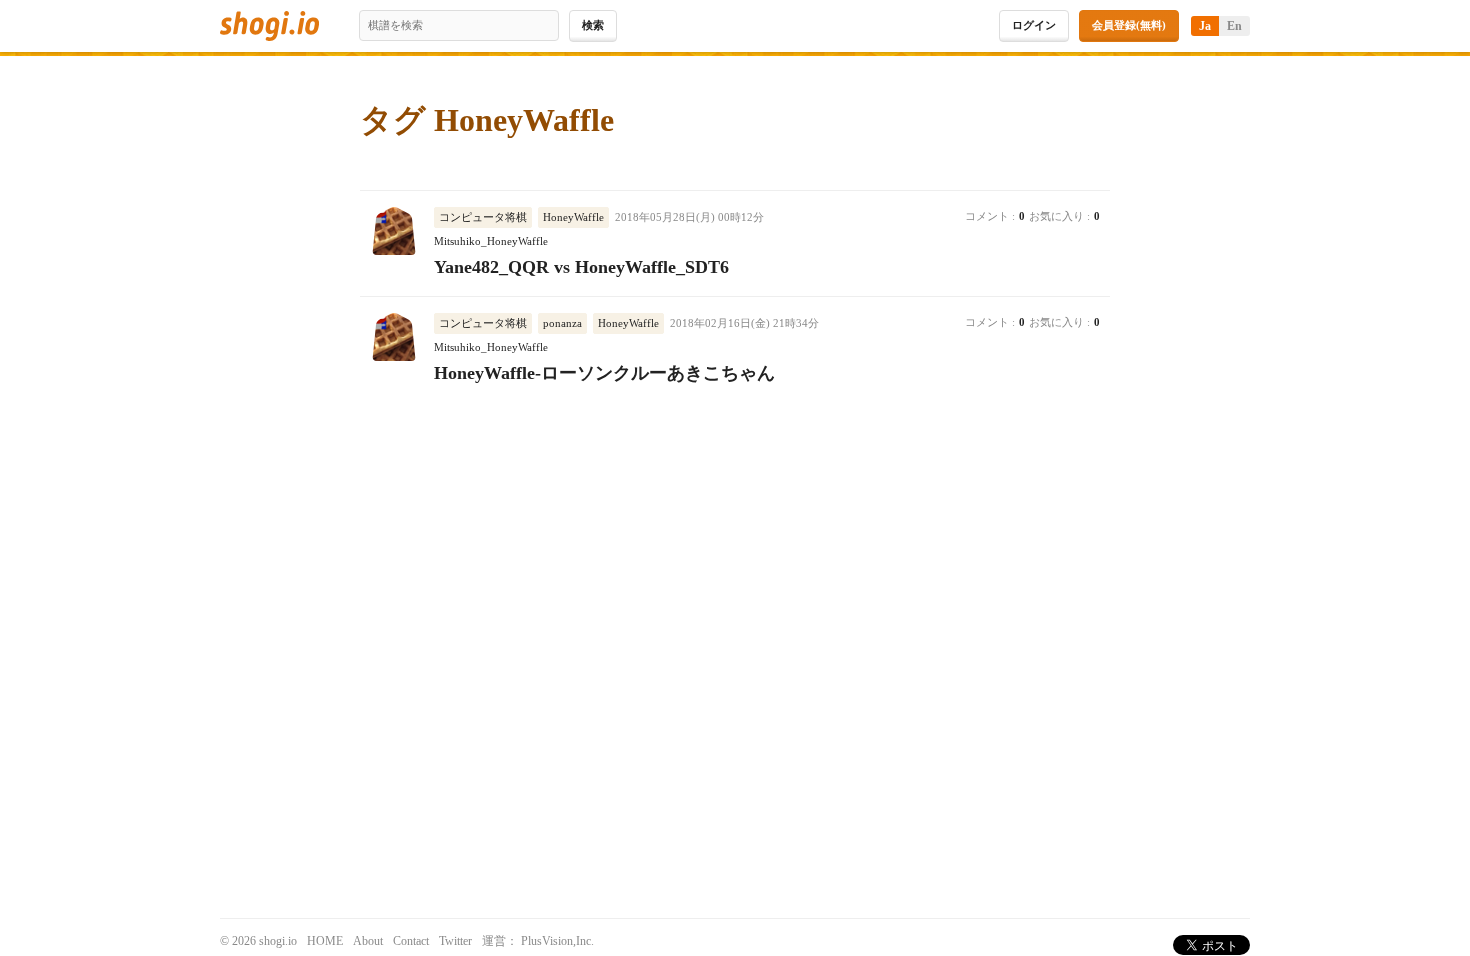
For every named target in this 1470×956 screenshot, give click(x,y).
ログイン (1034, 25)
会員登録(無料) (1129, 25)
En (1234, 26)
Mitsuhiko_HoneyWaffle (491, 241)
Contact (411, 941)
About (368, 941)
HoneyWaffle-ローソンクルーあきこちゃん (604, 373)
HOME (325, 941)
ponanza (562, 323)
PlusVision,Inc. (557, 941)
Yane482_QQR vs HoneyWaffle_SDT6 (581, 267)
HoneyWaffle (573, 217)
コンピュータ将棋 (483, 217)
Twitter (455, 941)
